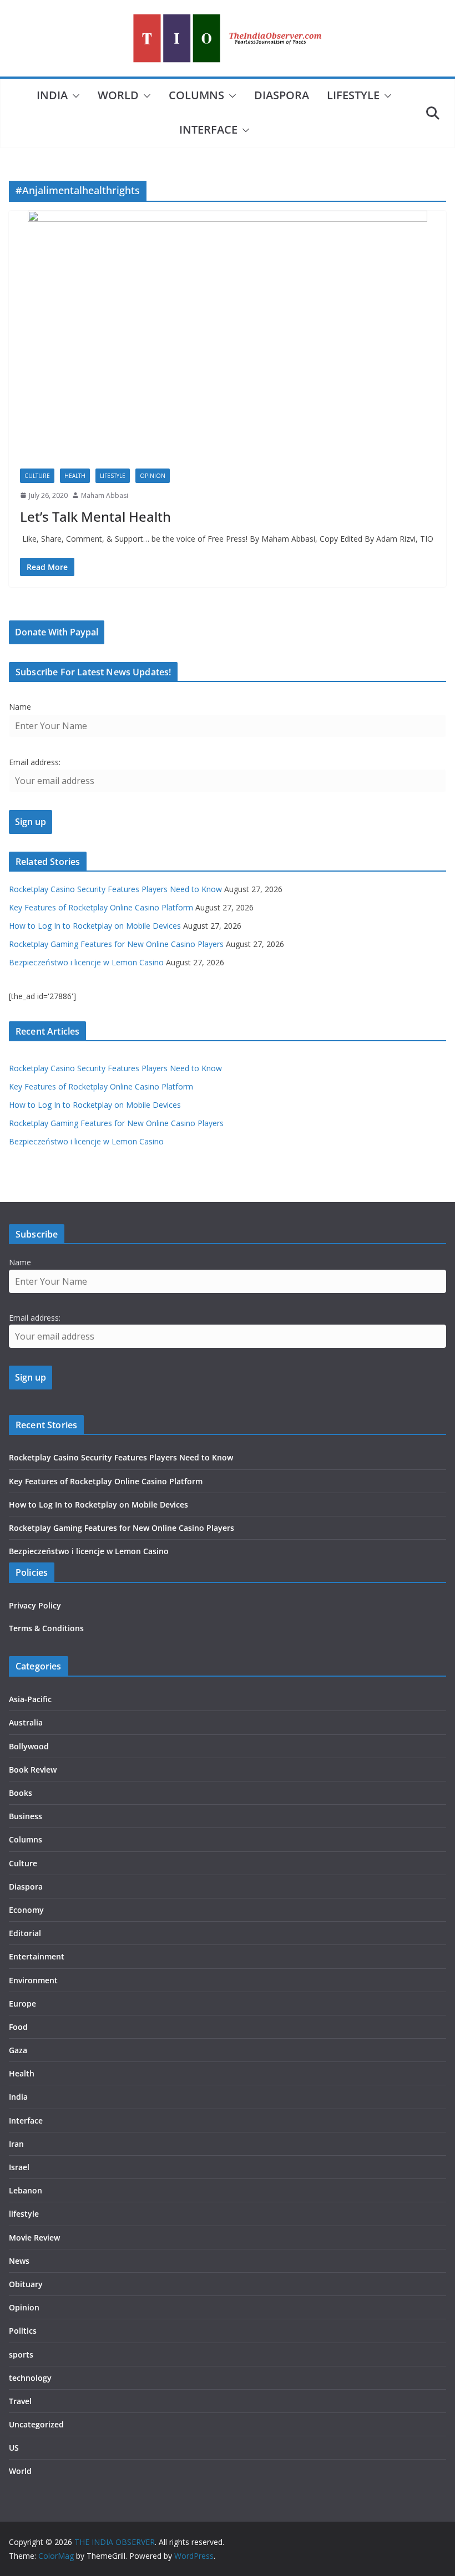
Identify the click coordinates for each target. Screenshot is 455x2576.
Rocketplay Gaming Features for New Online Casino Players (116, 944)
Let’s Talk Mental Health (95, 516)
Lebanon (26, 2190)
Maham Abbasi (105, 495)
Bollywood (29, 1746)
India (52, 95)
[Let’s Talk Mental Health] (228, 334)
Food (18, 2027)
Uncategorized (36, 2424)
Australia (26, 1722)
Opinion (153, 476)
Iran (16, 2144)
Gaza (18, 2050)
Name (20, 707)
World (118, 95)
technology (30, 2378)
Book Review (33, 1770)
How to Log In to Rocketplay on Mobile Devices (95, 926)
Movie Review (34, 2238)
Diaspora (282, 95)
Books (21, 1793)
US (14, 2448)
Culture (37, 476)
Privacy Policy (35, 1605)
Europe (22, 2004)
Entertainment (37, 1956)
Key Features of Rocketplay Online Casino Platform (101, 907)
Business (26, 1816)
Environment (33, 1980)
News (19, 2261)
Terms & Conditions (46, 1628)
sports (21, 2354)
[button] (74, 96)
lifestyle (353, 95)
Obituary (26, 2284)
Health (75, 476)
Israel (19, 2167)
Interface (208, 129)
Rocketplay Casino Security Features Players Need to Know (115, 889)
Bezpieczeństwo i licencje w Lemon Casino (86, 962)
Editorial (25, 1933)
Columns (196, 95)
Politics (23, 2331)
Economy (26, 1910)
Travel (20, 2401)
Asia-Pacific (30, 1699)
